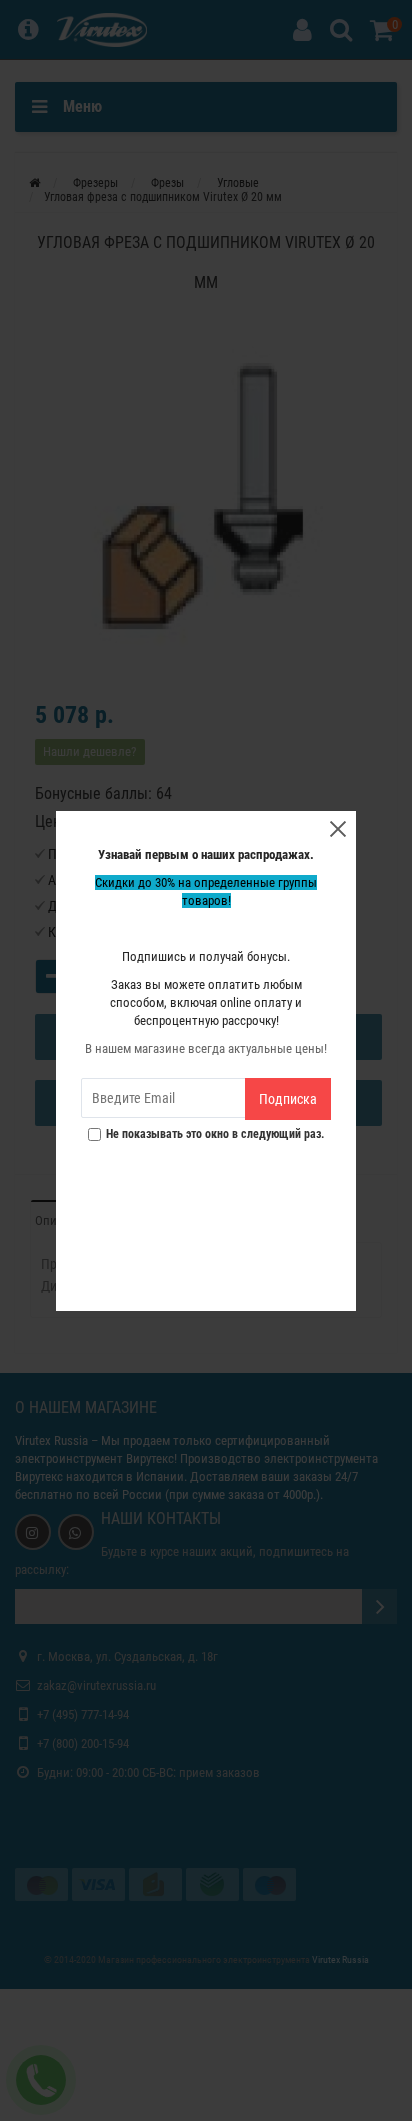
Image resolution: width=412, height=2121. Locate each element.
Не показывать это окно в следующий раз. (215, 1134)
